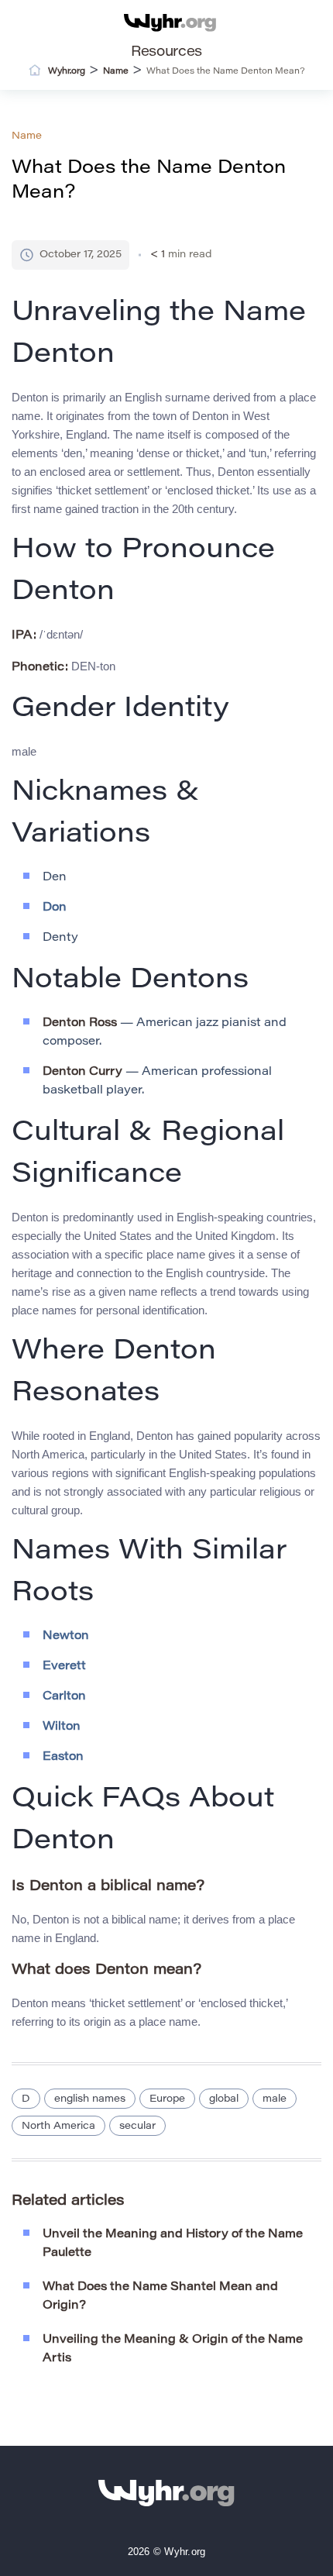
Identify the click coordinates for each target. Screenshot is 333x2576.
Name (27, 136)
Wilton (62, 1727)
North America (58, 2126)
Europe (167, 2099)
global (224, 2099)
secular (137, 2126)
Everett (64, 1667)
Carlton (64, 1697)
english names (90, 2099)
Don (55, 908)
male (275, 2099)
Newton (66, 1636)
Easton (63, 1757)
